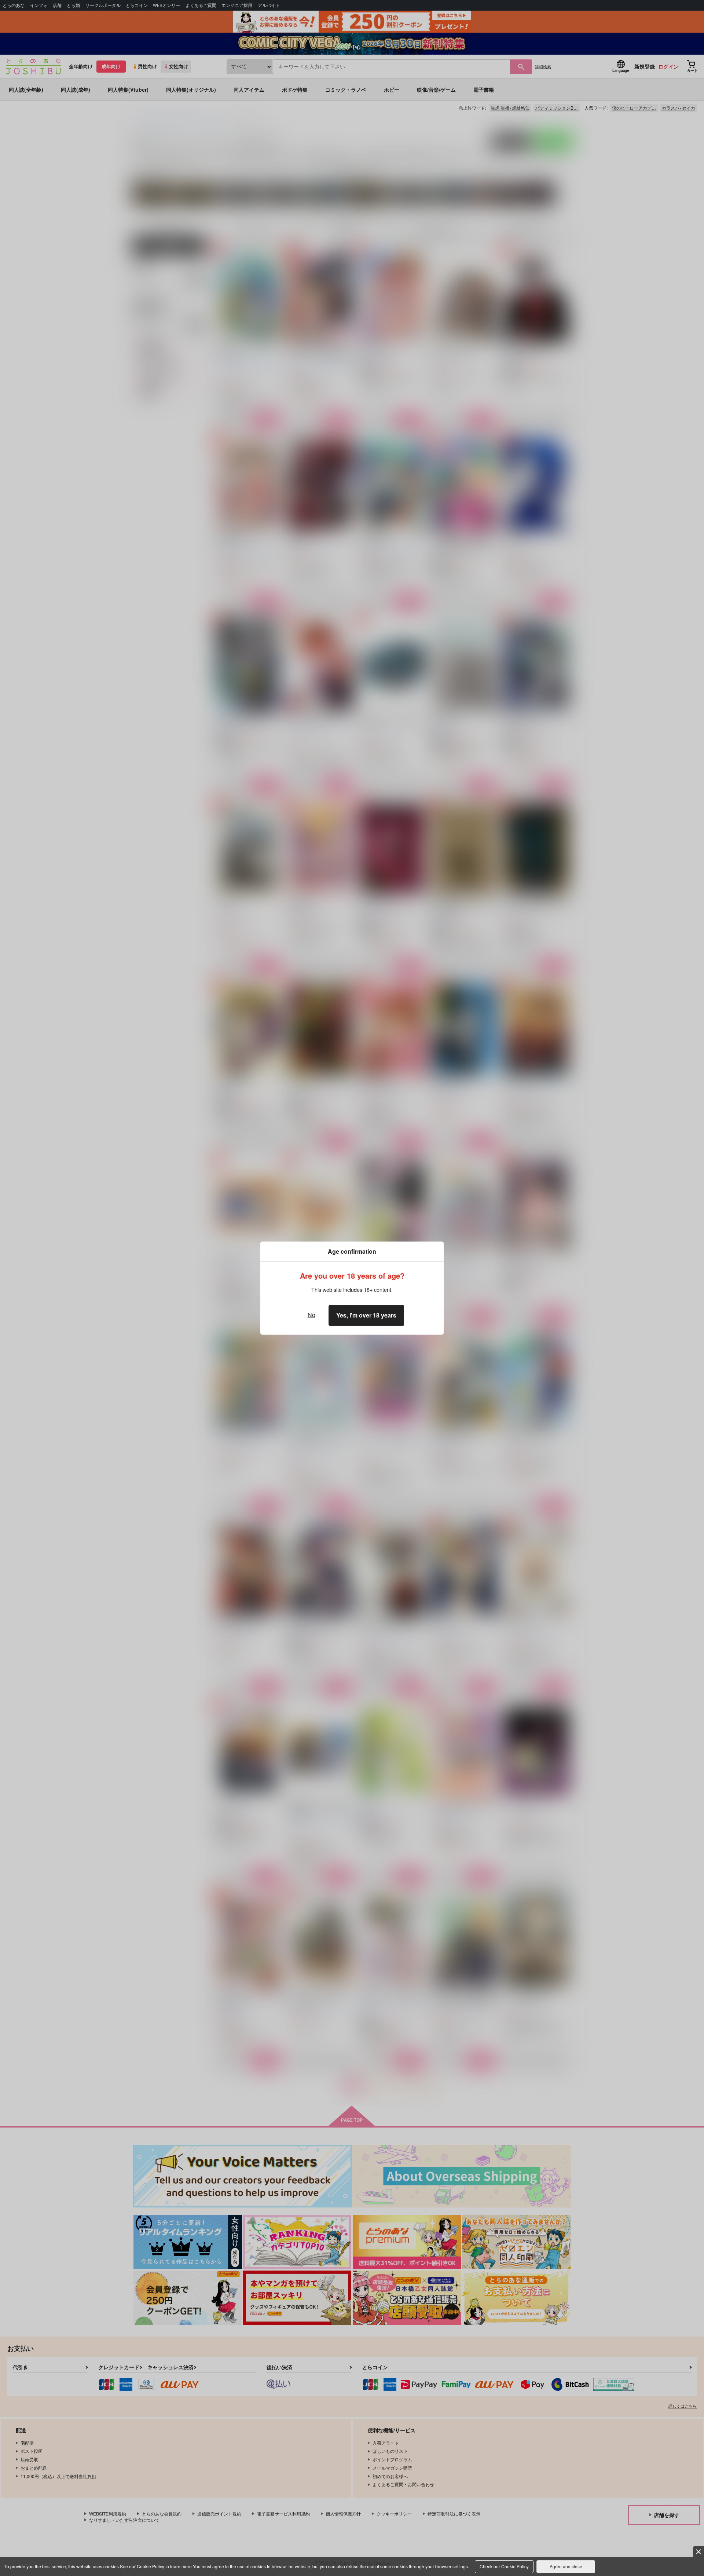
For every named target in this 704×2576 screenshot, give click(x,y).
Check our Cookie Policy (504, 2566)
